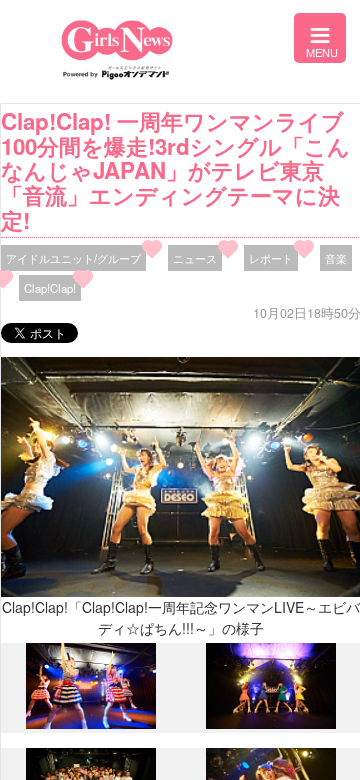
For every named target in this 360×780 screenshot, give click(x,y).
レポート (271, 258)
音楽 (336, 258)
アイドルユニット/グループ (73, 258)
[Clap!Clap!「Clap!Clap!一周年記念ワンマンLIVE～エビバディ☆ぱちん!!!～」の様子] (91, 724)
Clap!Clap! (50, 288)
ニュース (195, 258)
